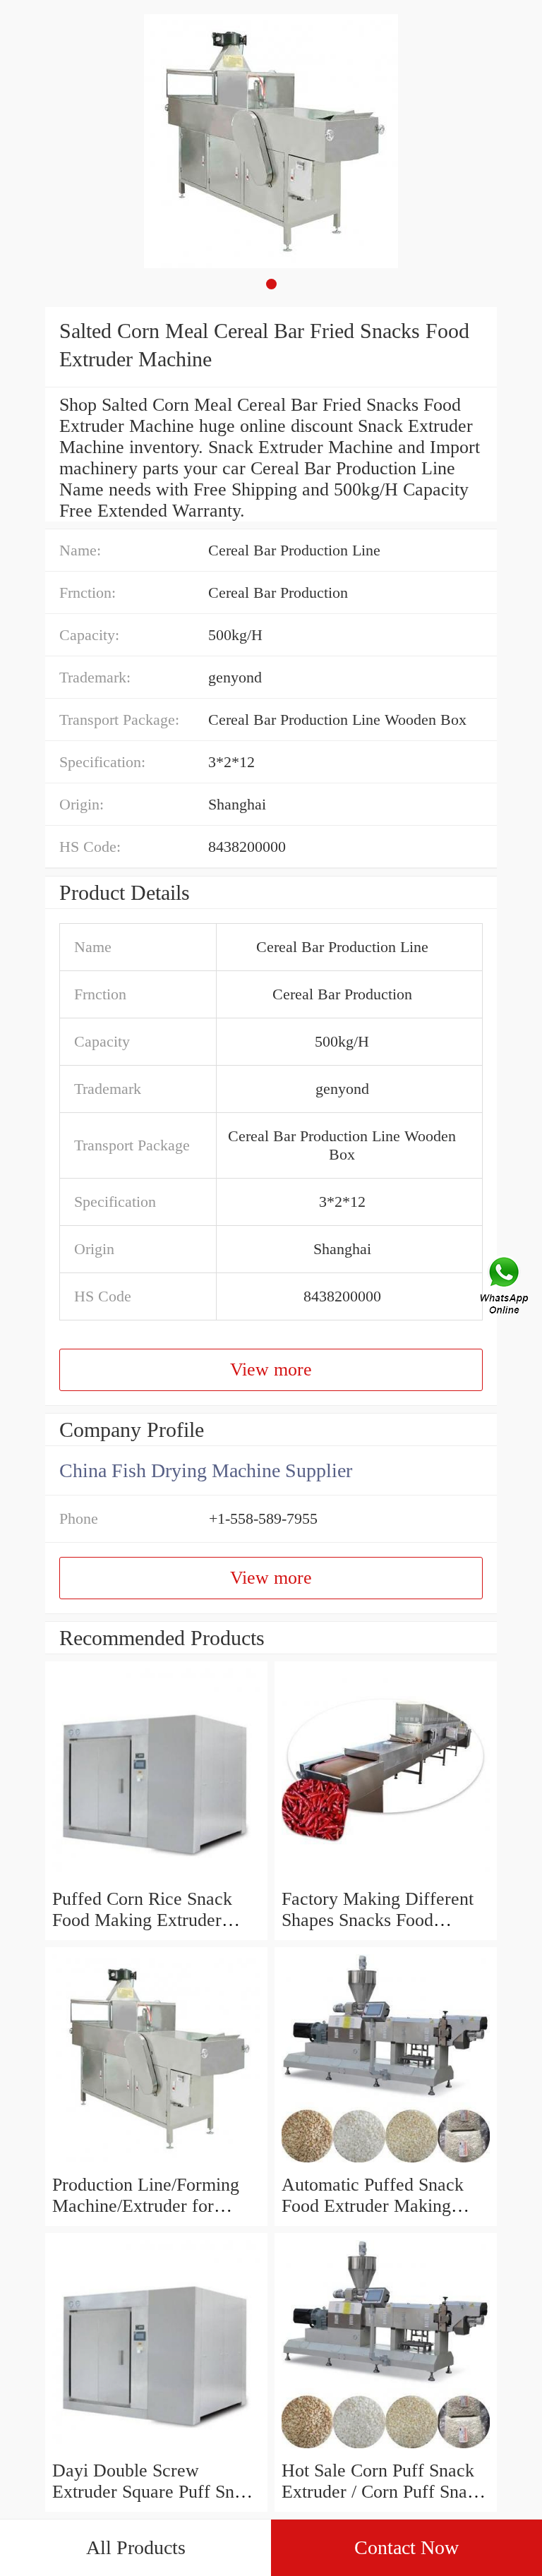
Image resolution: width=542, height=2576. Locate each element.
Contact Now (406, 2547)
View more (271, 1370)
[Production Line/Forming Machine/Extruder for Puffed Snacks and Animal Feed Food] (156, 2163)
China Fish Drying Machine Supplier (206, 1470)
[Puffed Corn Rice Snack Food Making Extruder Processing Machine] (156, 1878)
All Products (136, 2547)
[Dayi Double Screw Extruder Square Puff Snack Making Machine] (156, 2449)
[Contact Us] (505, 1288)
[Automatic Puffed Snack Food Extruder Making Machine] (386, 2163)
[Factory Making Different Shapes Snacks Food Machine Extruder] (386, 1878)
